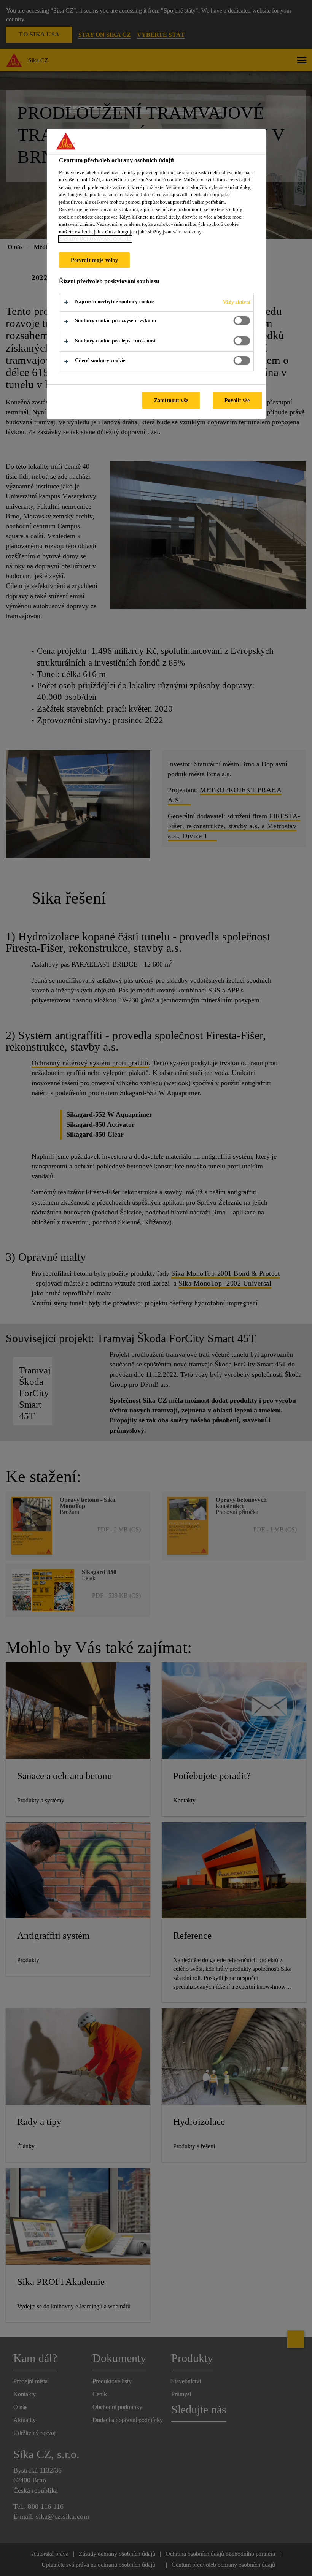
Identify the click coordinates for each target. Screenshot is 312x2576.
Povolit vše (237, 400)
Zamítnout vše (171, 400)
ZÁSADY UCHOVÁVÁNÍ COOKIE (95, 239)
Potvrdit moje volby (95, 260)
